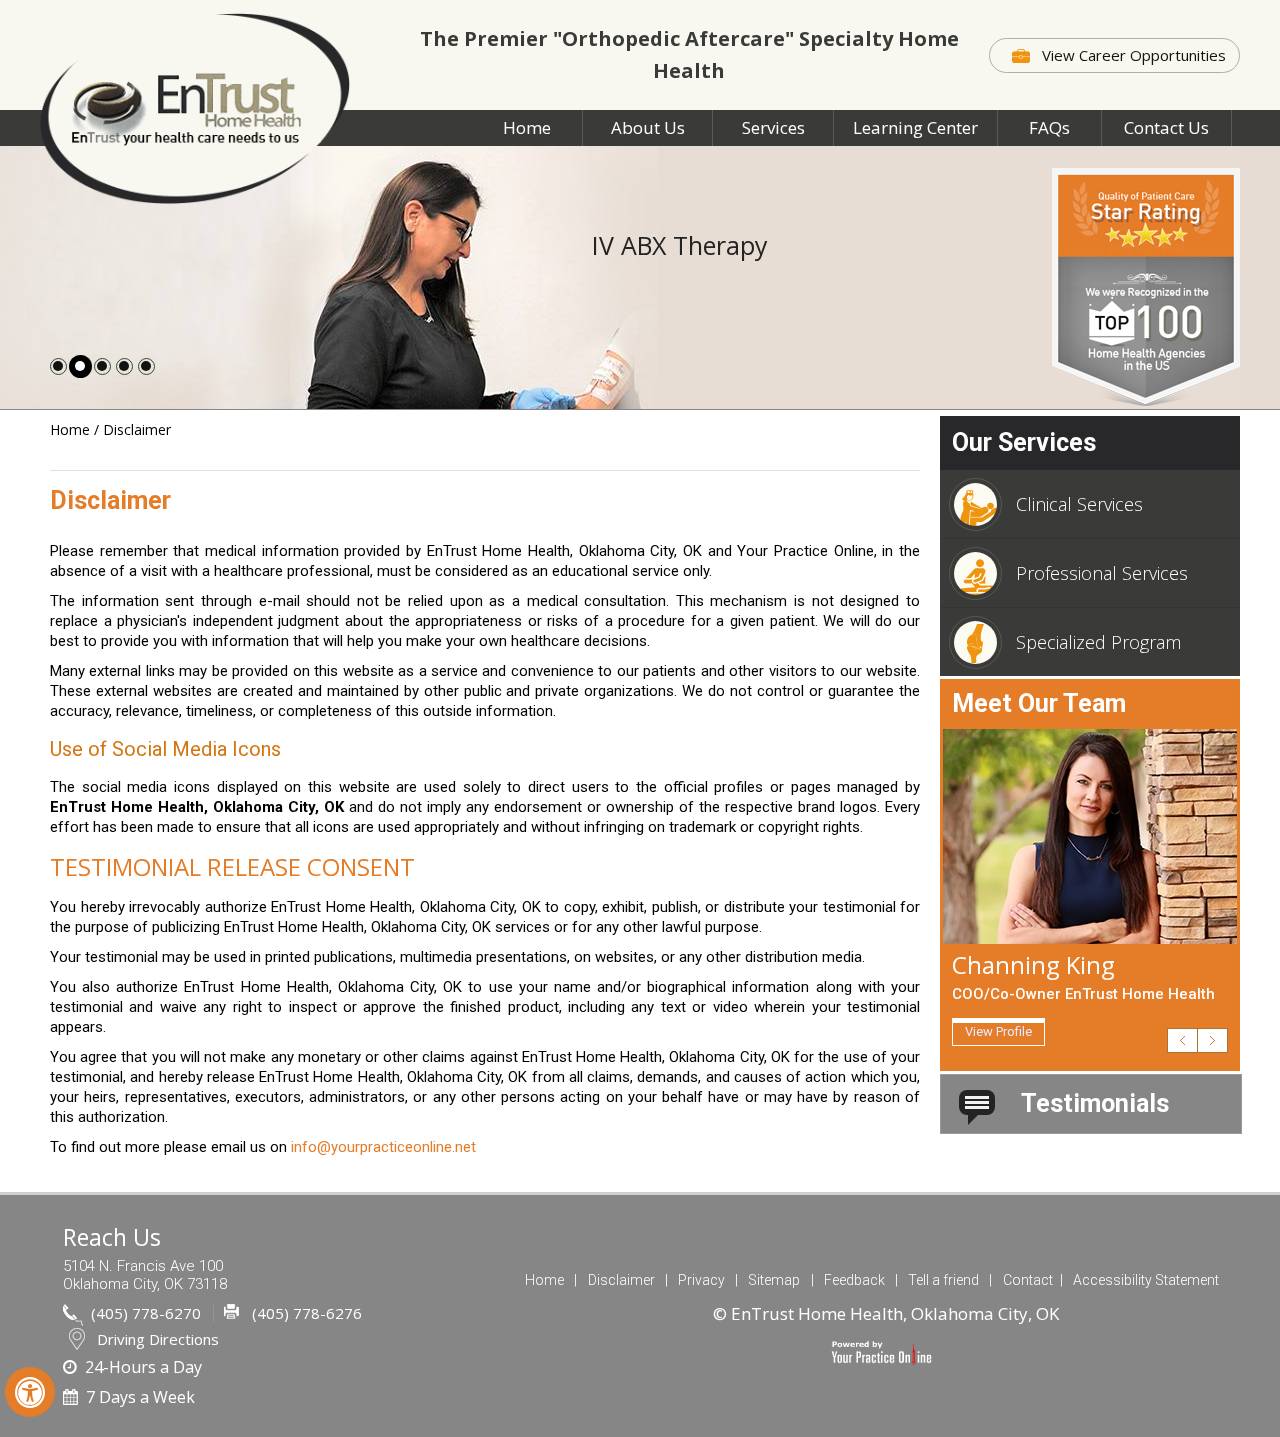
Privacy (701, 1280)
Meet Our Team (1039, 703)
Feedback (854, 1280)
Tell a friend (943, 1280)
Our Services (1024, 442)
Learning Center (915, 127)
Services (773, 127)
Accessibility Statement (1146, 1280)
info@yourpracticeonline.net (383, 1147)
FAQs (1049, 127)
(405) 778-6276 (307, 1313)
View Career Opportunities (1134, 55)
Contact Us (1166, 127)
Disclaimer (621, 1280)
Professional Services (1102, 573)
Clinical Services (1079, 504)
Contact (1028, 1280)
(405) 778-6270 (146, 1313)
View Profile (998, 1031)
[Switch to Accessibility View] (30, 1392)
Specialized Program (1098, 642)
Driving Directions (158, 1339)
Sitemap (774, 1280)
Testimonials (1095, 1103)
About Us (648, 127)
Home (527, 127)
